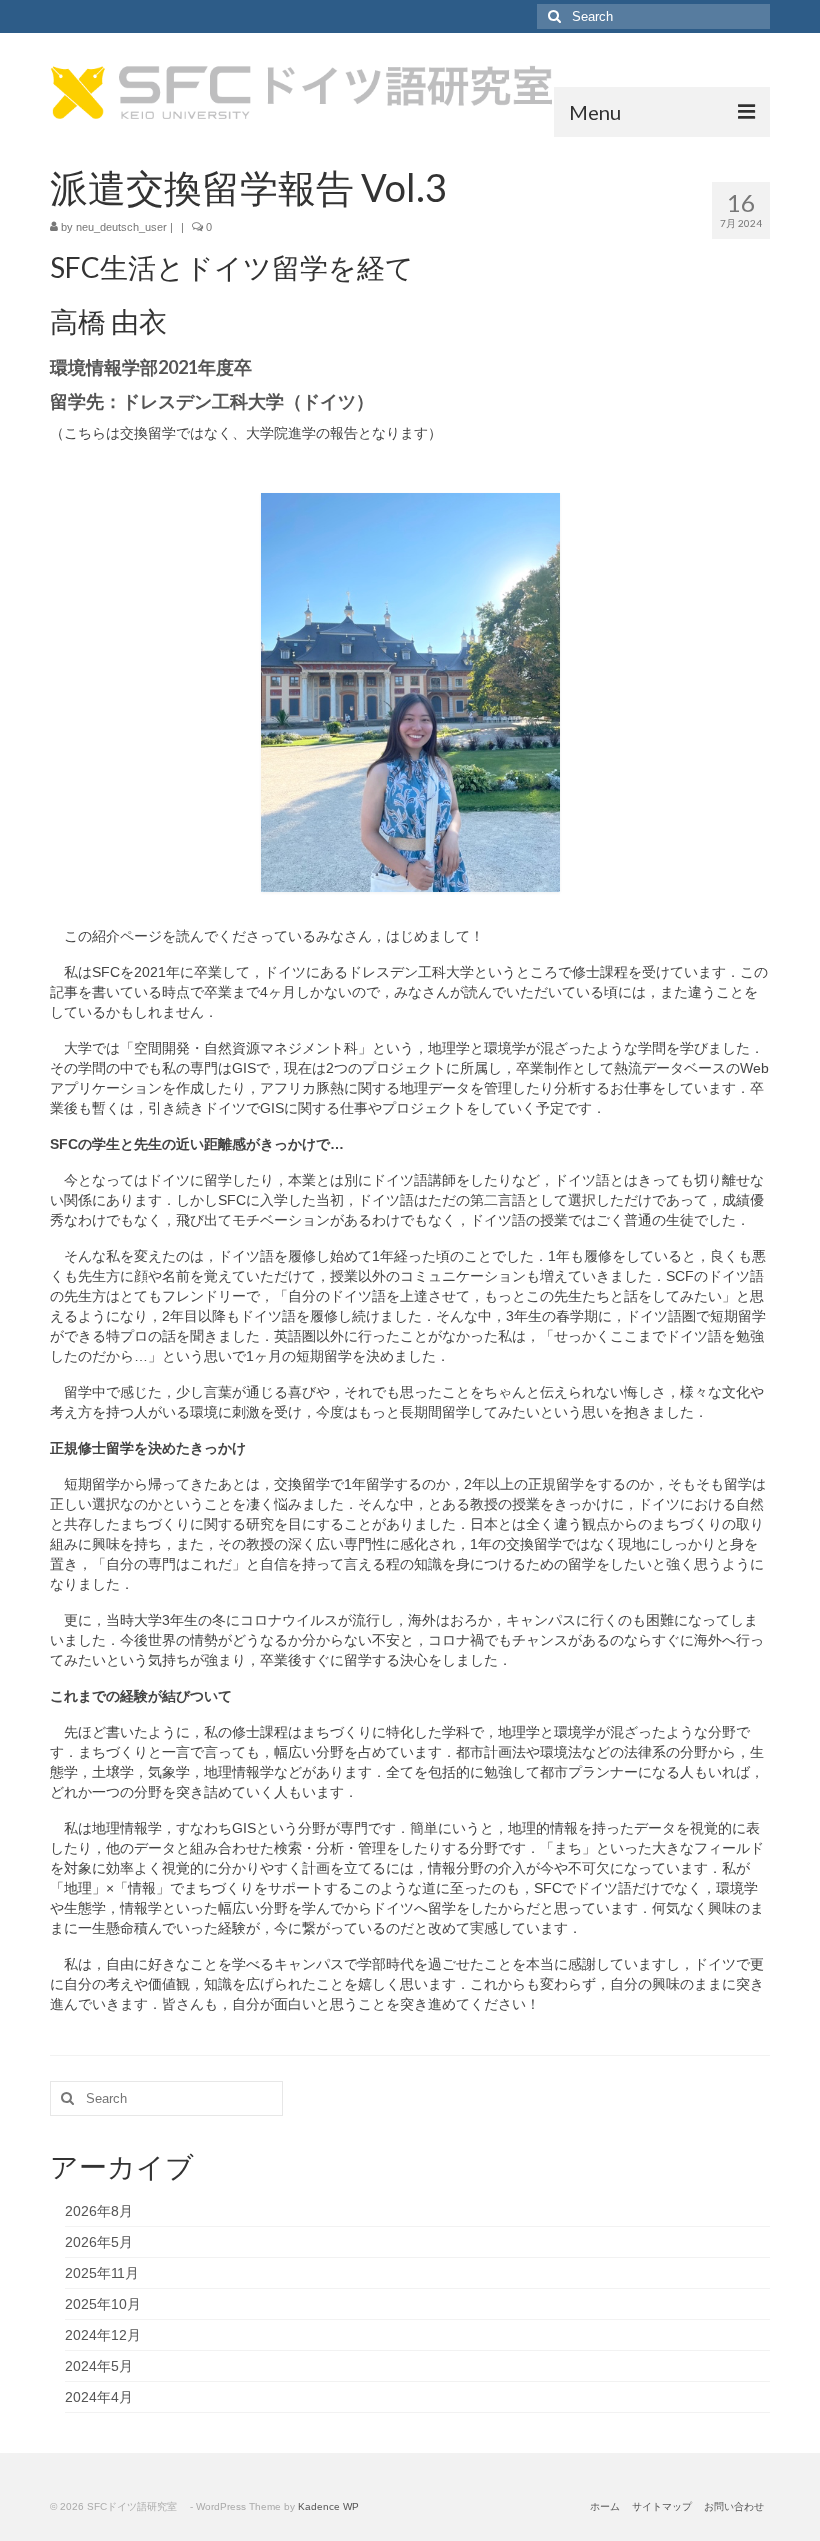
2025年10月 (103, 2304)
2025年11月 (102, 2273)
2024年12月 (103, 2335)
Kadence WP (328, 2506)
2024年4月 (99, 2397)
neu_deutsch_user (121, 227)
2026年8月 (99, 2211)
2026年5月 (99, 2242)
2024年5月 (99, 2366)
